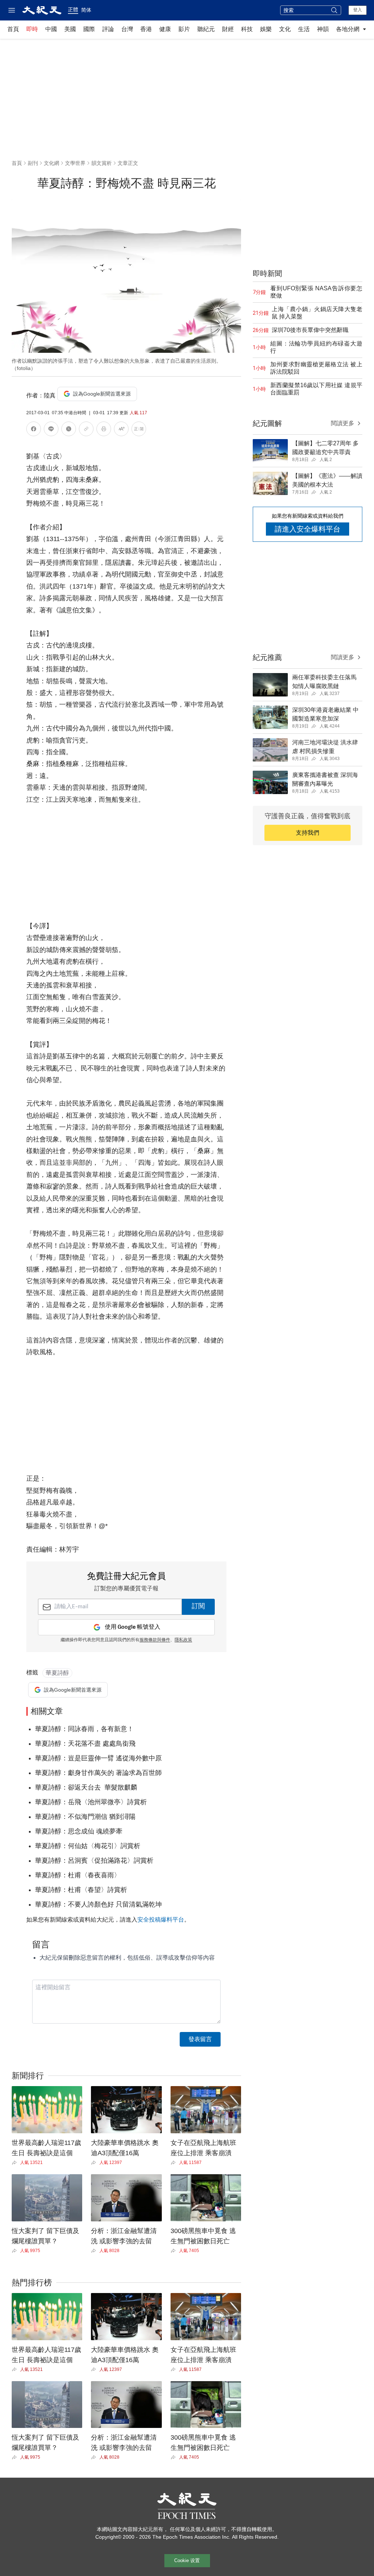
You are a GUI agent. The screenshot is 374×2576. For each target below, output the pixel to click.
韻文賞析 (102, 163)
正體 (73, 10)
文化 (285, 29)
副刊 (33, 163)
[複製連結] (86, 429)
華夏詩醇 (57, 1673)
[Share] (16, 2163)
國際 (89, 29)
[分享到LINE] (51, 430)
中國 (51, 29)
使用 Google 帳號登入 (133, 1627)
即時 (32, 29)
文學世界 (75, 163)
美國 (70, 29)
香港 (146, 29)
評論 (108, 29)
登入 (358, 10)
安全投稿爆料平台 (161, 1920)
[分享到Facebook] (34, 430)
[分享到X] (69, 430)
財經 (228, 29)
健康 (165, 29)
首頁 (13, 29)
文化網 (51, 163)
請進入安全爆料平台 (308, 529)
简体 (86, 10)
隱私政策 (183, 1640)
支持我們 (308, 833)
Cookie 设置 (187, 2560)
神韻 (323, 29)
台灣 (127, 29)
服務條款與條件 (155, 1640)
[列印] (104, 430)
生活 (304, 29)
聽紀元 (206, 29)
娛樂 (266, 29)
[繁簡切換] (139, 430)
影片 (184, 29)
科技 (247, 29)
